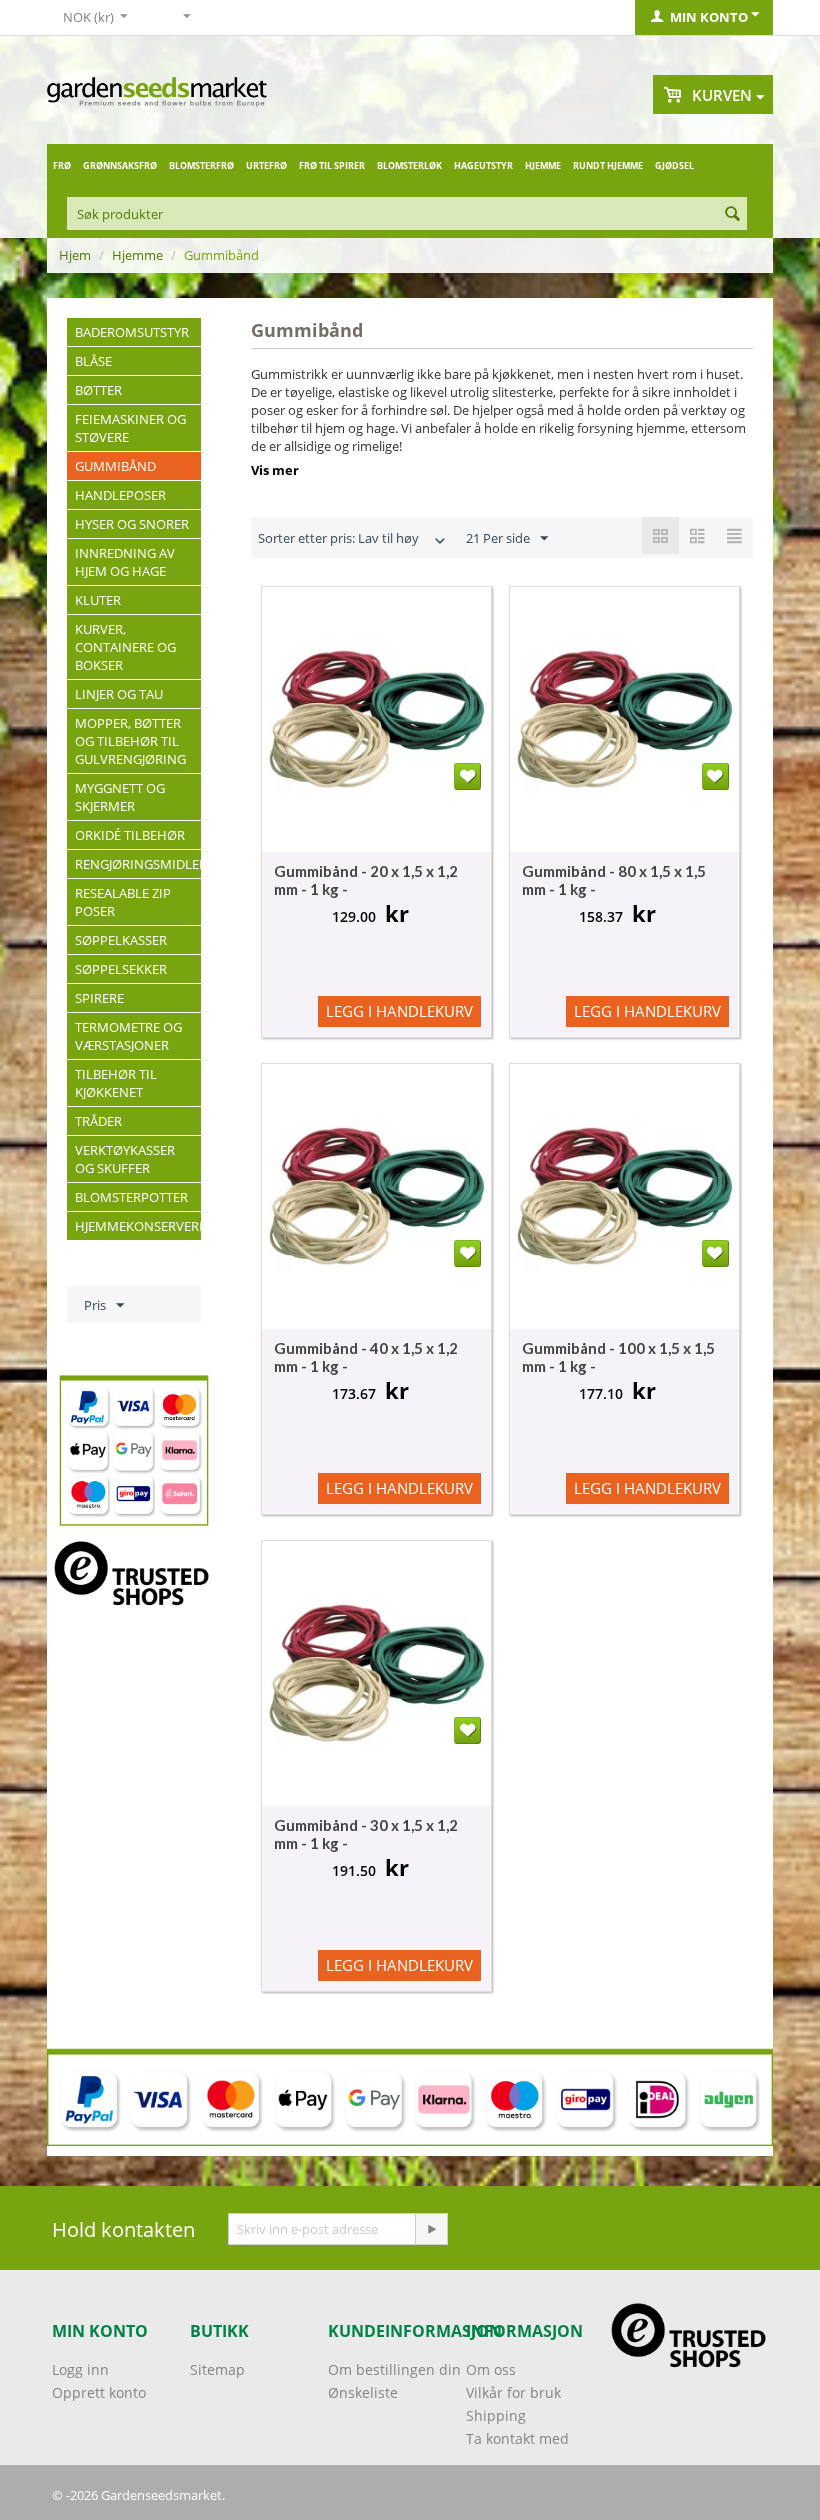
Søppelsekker (121, 969)
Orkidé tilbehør (130, 835)
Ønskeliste (363, 2392)
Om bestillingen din (394, 2369)
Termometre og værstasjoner (128, 1036)
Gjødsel (674, 165)
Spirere (99, 998)
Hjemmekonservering (138, 1226)
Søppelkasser (121, 940)
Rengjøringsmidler (138, 864)
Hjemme (543, 165)
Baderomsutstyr (132, 332)
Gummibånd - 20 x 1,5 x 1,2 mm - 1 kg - (366, 880)
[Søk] (732, 215)
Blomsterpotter (131, 1197)
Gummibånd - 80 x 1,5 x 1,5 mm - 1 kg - (614, 880)
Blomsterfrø (201, 165)
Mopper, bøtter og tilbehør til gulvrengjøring (130, 741)
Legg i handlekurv (399, 1011)
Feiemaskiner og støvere (130, 428)
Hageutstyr (483, 165)
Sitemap (217, 2369)
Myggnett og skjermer (120, 797)
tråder (98, 1121)
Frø (62, 165)
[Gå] (431, 2229)
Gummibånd (115, 466)
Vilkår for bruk (513, 2392)
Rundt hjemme (608, 165)
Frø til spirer (332, 165)
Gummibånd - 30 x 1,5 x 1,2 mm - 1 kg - (366, 1834)
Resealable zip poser (123, 902)
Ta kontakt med (517, 2438)
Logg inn (80, 2369)
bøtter (98, 390)
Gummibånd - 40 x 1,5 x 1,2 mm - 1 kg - (366, 1357)
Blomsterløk (409, 165)
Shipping (496, 2415)
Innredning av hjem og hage (125, 562)
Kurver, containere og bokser (125, 647)
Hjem (75, 255)
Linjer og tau (119, 694)
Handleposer (120, 495)
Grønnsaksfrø (120, 165)
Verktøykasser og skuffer (125, 1159)
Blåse (93, 361)
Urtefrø (266, 165)
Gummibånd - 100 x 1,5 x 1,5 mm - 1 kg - (618, 1357)
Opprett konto (99, 2392)
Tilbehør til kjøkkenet (116, 1083)
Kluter (98, 600)
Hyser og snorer (132, 524)
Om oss (491, 2369)
